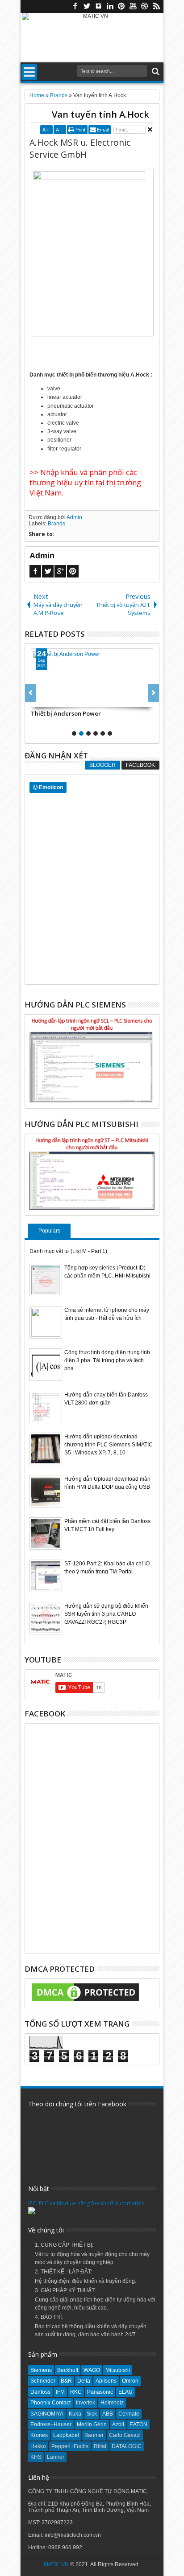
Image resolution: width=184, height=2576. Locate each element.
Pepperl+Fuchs (70, 2446)
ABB (108, 2414)
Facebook (75, 6)
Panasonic (100, 2392)
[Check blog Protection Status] (85, 2002)
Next (31, 693)
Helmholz (112, 2403)
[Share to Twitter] (48, 700)
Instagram (98, 6)
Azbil (118, 2424)
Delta (84, 2381)
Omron (130, 2381)
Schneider (43, 2381)
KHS (36, 2457)
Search (155, 72)
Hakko (38, 2446)
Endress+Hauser (51, 2424)
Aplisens (106, 2381)
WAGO (92, 2370)
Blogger (102, 765)
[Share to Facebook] (38, 700)
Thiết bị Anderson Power (66, 713)
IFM (60, 2392)
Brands (56, 524)
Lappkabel (66, 2435)
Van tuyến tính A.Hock (100, 114)
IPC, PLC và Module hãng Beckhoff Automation (86, 2203)
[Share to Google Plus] (58, 700)
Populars (49, 1231)
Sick (92, 2414)
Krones (39, 2435)
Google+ (60, 571)
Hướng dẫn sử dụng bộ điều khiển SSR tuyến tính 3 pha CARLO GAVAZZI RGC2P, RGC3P (106, 1614)
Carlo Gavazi (125, 2435)
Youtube (133, 6)
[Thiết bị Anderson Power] (92, 678)
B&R (66, 2381)
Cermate (129, 2414)
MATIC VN (56, 2564)
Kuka (75, 2414)
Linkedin (110, 6)
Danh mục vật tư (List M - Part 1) (68, 1251)
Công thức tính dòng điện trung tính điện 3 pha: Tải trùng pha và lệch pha (107, 1360)
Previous (153, 693)
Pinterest (121, 6)
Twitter (87, 6)
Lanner (56, 2457)
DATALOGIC (127, 2446)
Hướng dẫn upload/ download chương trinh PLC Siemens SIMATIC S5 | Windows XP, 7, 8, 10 (109, 1445)
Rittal (100, 2446)
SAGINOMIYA (47, 2414)
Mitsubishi (118, 2370)
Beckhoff (68, 2370)
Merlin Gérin (92, 2424)
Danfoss (40, 2392)
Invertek (86, 2403)
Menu (29, 72)
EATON (138, 2424)
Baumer (94, 2435)
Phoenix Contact (50, 2403)
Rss (156, 6)
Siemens (41, 2370)
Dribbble (145, 6)
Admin (74, 517)
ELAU (125, 2392)
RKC (76, 2392)
